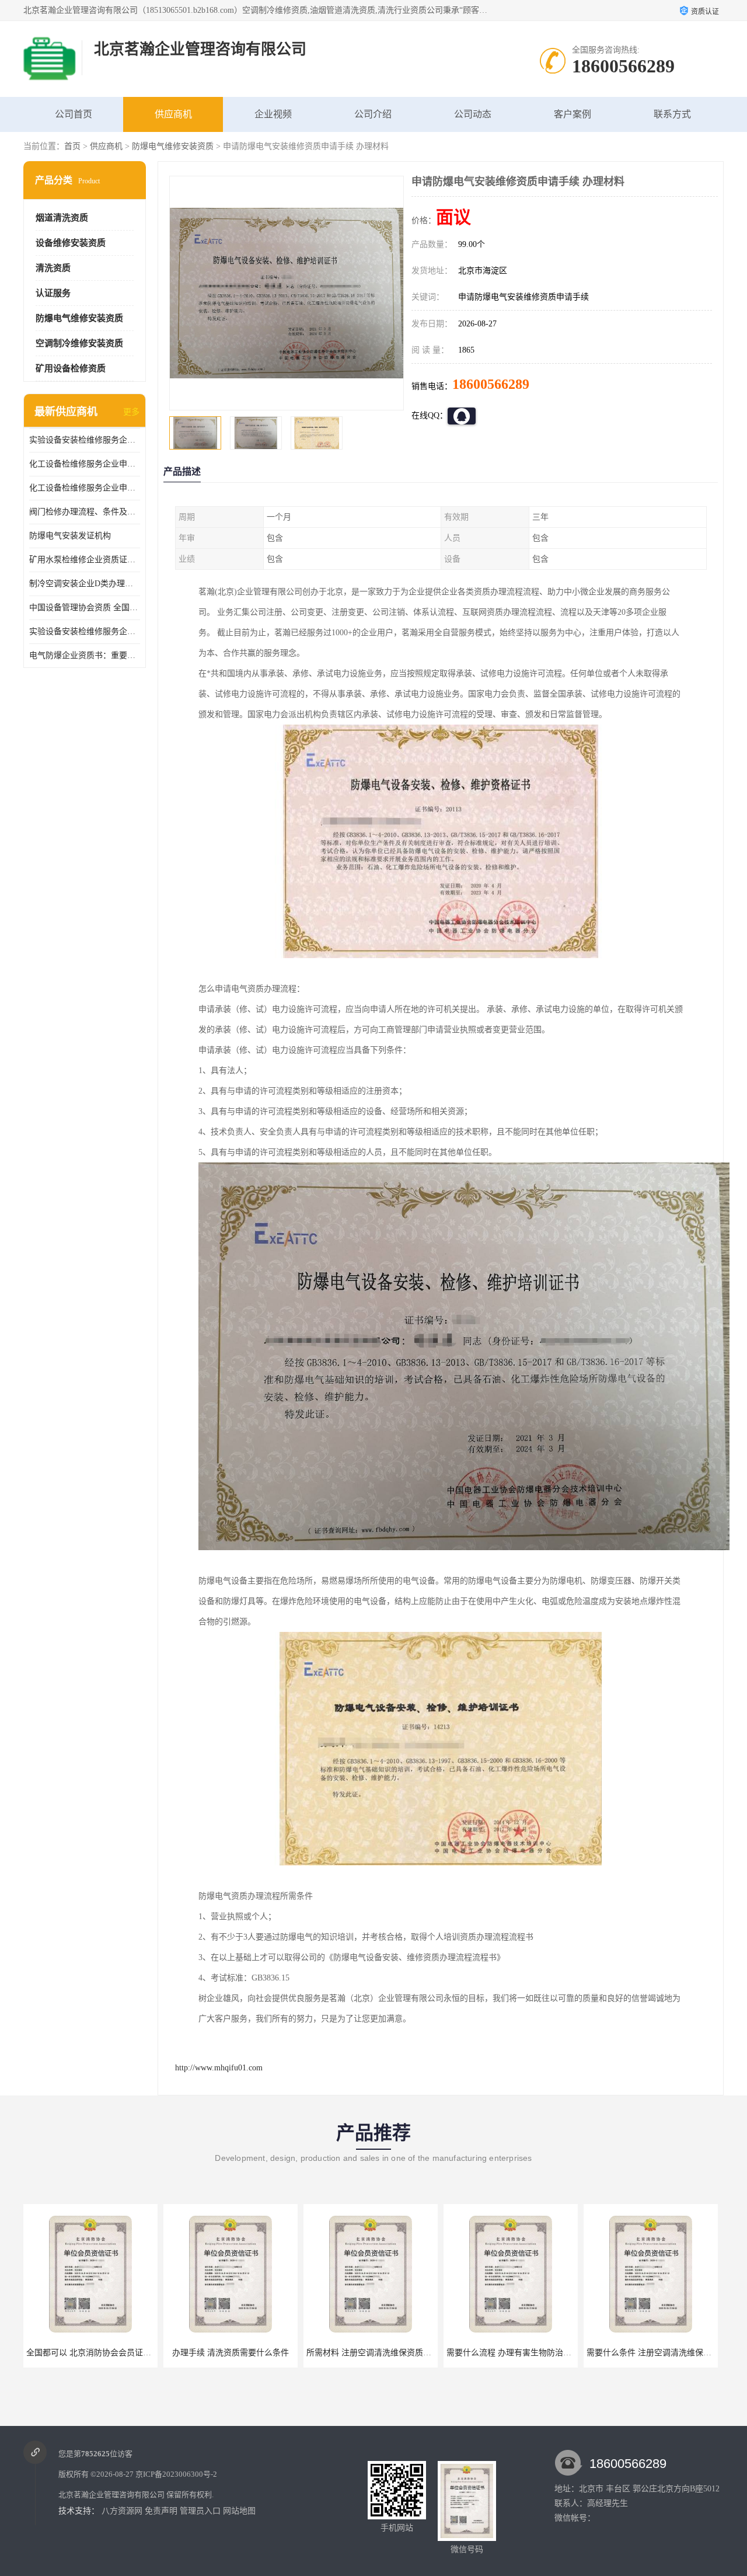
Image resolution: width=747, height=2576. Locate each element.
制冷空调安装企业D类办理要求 (85, 584)
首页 (72, 146)
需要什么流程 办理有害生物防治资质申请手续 (389, 2353)
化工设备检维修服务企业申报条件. (85, 464)
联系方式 (672, 114)
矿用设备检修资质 (71, 368)
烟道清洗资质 (62, 218)
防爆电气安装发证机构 (70, 536)
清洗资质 (53, 268)
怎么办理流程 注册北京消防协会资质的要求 (665, 2353)
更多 (131, 412)
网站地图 (239, 2511)
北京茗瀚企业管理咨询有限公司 (111, 2495)
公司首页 (74, 114)
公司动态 (473, 114)
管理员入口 (200, 2511)
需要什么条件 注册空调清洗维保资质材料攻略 (529, 2353)
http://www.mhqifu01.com (219, 2068)
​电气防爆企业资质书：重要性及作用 (85, 655)
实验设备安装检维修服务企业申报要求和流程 (85, 440)
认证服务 (53, 293)
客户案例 (573, 114)
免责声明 (161, 2511)
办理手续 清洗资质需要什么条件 (90, 2353)
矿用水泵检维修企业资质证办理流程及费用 (85, 560)
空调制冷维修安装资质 (79, 343)
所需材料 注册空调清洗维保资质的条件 (237, 2353)
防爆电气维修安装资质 (173, 146)
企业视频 (273, 114)
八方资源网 (122, 2511)
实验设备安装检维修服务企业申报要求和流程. (85, 631)
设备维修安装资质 (71, 243)
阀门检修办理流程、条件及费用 (85, 512)
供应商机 (173, 114)
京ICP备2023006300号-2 (176, 2474)
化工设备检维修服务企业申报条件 (85, 488)
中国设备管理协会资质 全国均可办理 (85, 608)
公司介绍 (373, 114)
